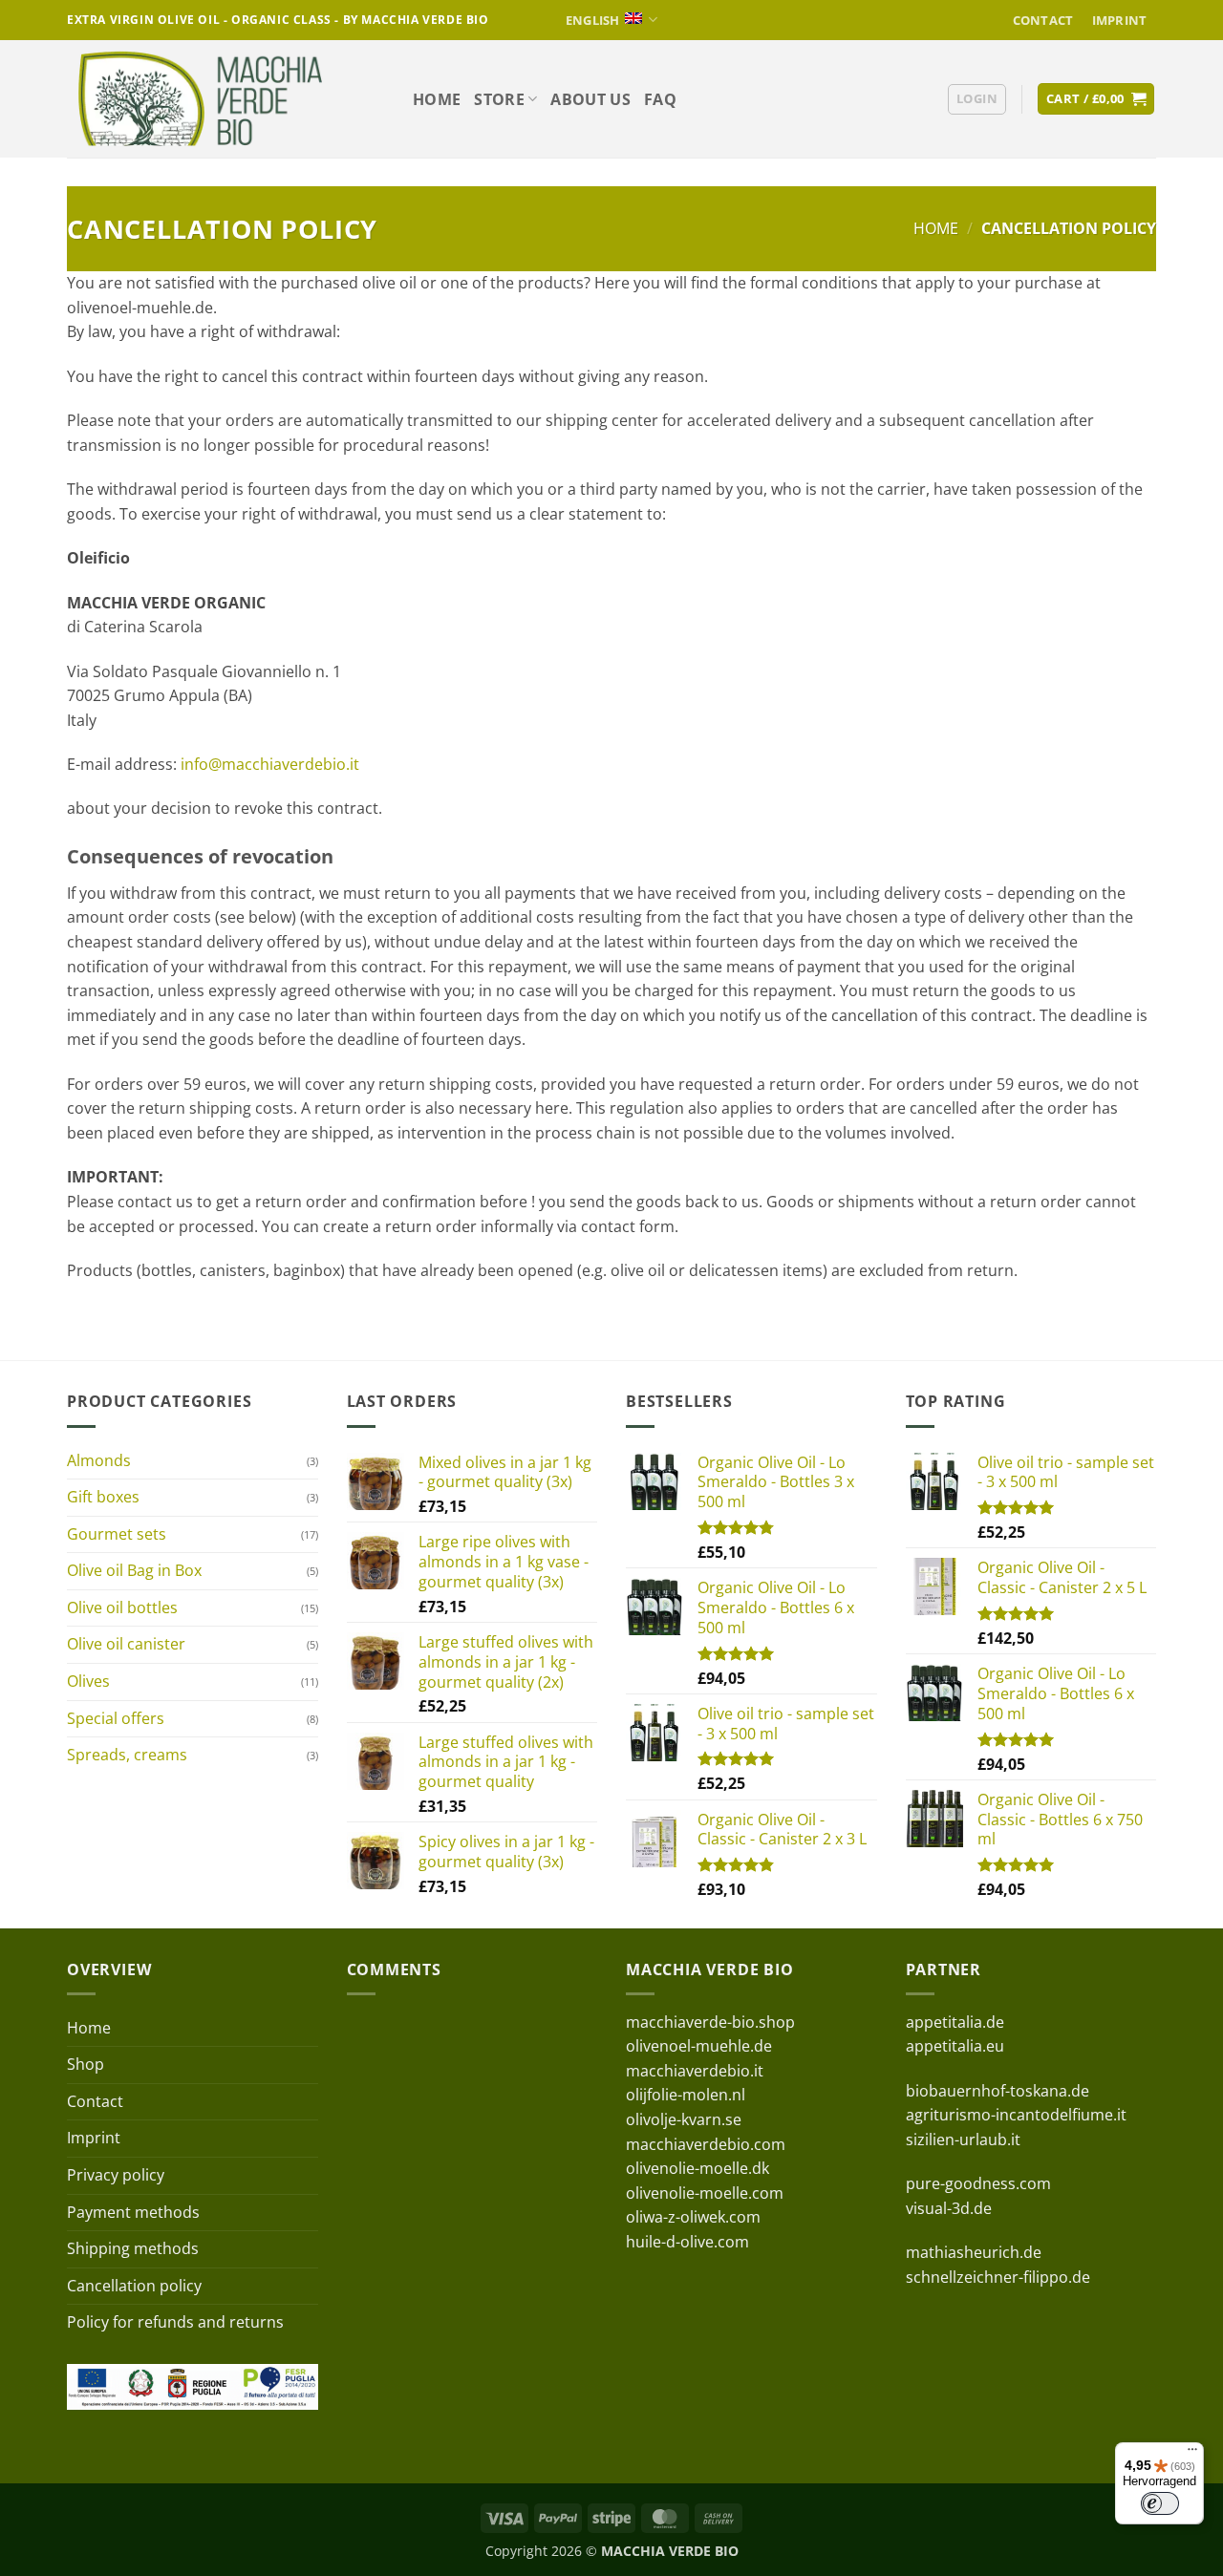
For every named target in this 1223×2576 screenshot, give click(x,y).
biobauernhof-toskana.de (998, 2091)
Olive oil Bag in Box (134, 1570)
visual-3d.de (949, 2208)
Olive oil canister (126, 1644)
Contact (1043, 20)
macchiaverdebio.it (695, 2071)
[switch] (1160, 2503)
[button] (977, 99)
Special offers (116, 1718)
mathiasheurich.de (974, 2252)
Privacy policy (116, 2175)
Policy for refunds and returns (175, 2322)
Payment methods (133, 2212)
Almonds (99, 1460)
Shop (86, 2064)
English (593, 20)
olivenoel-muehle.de (699, 2046)
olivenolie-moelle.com (705, 2193)
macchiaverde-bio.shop (710, 2022)
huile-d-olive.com (687, 2242)
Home (437, 99)
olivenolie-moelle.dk (697, 2168)
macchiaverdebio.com (706, 2144)
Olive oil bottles (122, 1607)
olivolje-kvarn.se (684, 2119)
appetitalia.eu (955, 2046)
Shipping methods (133, 2248)
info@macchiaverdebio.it (270, 764)
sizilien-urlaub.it (963, 2140)
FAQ (660, 99)
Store (499, 99)
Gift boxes (103, 1497)
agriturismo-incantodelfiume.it (1016, 2115)
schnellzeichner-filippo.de (998, 2277)
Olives (88, 1681)
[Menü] (1192, 2454)
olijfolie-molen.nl (686, 2095)
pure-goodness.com (978, 2183)
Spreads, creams (127, 1755)
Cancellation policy (134, 2286)
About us (590, 99)
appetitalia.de (955, 2022)
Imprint (1120, 20)
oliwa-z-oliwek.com (693, 2217)
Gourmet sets (117, 1534)
